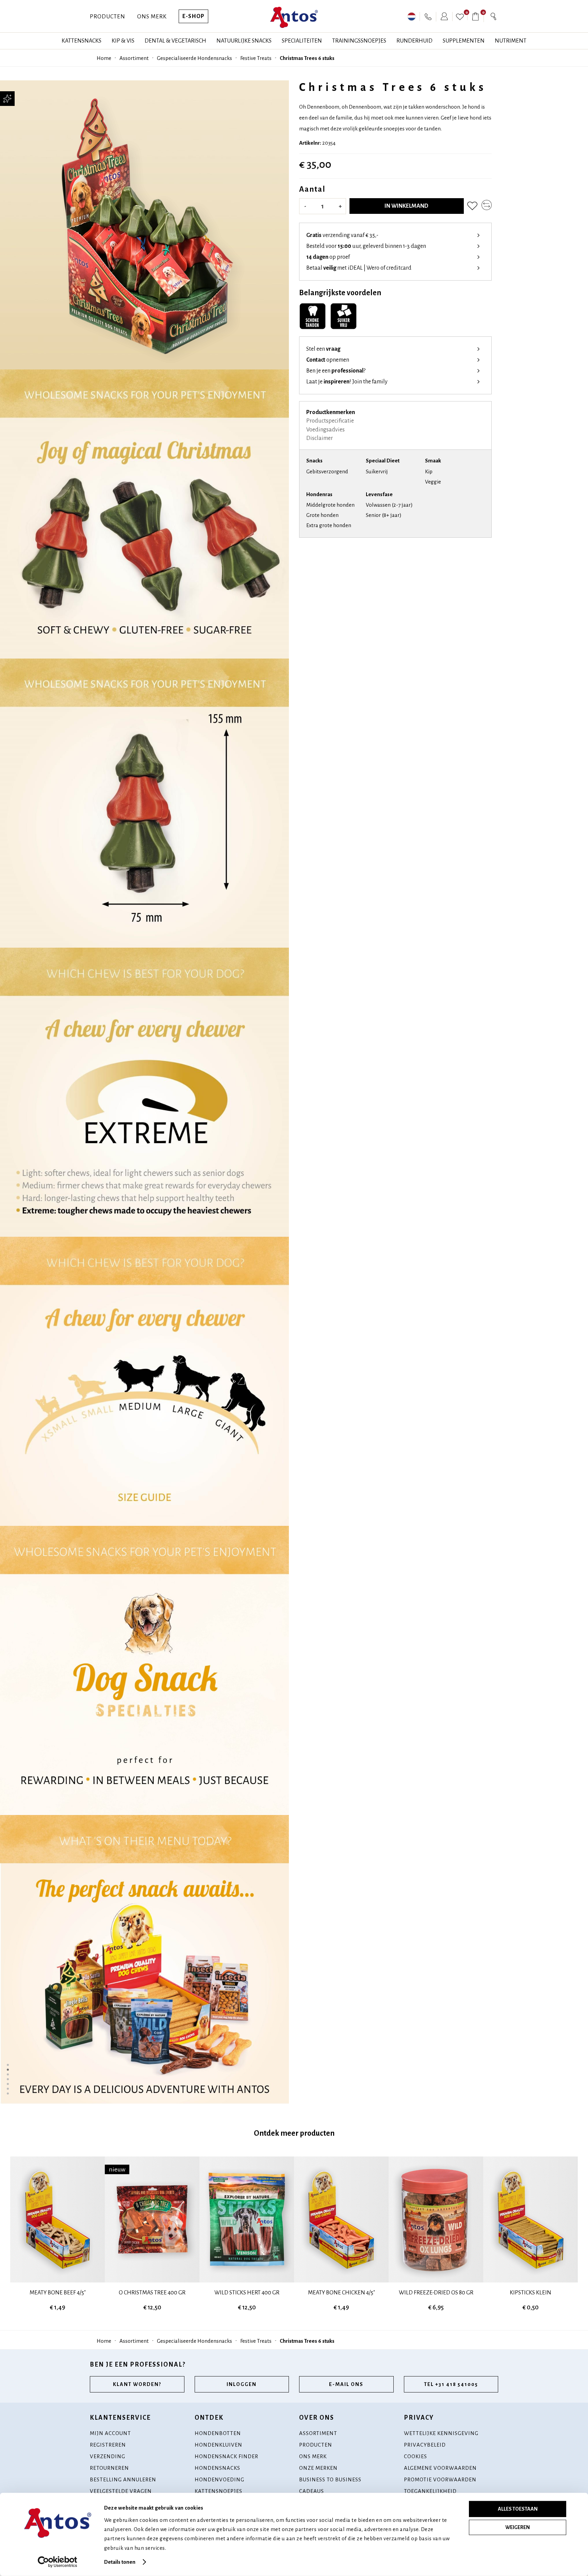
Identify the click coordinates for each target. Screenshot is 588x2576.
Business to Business (330, 2479)
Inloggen (242, 2384)
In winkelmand (406, 206)
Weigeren (518, 2527)
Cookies (415, 2456)
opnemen (328, 360)
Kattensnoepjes (218, 2491)
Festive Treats (256, 58)
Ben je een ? (336, 371)
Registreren (108, 2445)
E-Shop (193, 16)
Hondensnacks (217, 2468)
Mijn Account (110, 2433)
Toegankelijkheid (430, 2491)
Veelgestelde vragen (121, 2491)
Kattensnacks (81, 41)
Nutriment (511, 41)
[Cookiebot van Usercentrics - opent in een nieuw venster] (58, 2562)
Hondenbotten (218, 2433)
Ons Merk (152, 17)
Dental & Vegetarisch (175, 41)
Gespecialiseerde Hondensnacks (194, 58)
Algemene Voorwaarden (440, 2468)
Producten (108, 17)
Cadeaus (312, 2491)
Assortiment (134, 58)
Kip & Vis (123, 41)
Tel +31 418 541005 (451, 2384)
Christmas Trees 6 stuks (307, 58)
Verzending (108, 2456)
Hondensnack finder (226, 2456)
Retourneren (109, 2468)
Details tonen (120, 2562)
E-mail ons (346, 2384)
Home (104, 58)
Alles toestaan (518, 2509)
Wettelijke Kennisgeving (441, 2433)
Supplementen (464, 41)
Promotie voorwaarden (440, 2479)
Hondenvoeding (219, 2479)
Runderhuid (414, 41)
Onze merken (318, 2468)
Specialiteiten (302, 41)
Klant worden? (137, 2384)
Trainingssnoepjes (359, 41)
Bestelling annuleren (123, 2479)
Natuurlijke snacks (244, 41)
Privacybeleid (425, 2445)
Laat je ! (347, 382)
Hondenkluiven (218, 2445)
